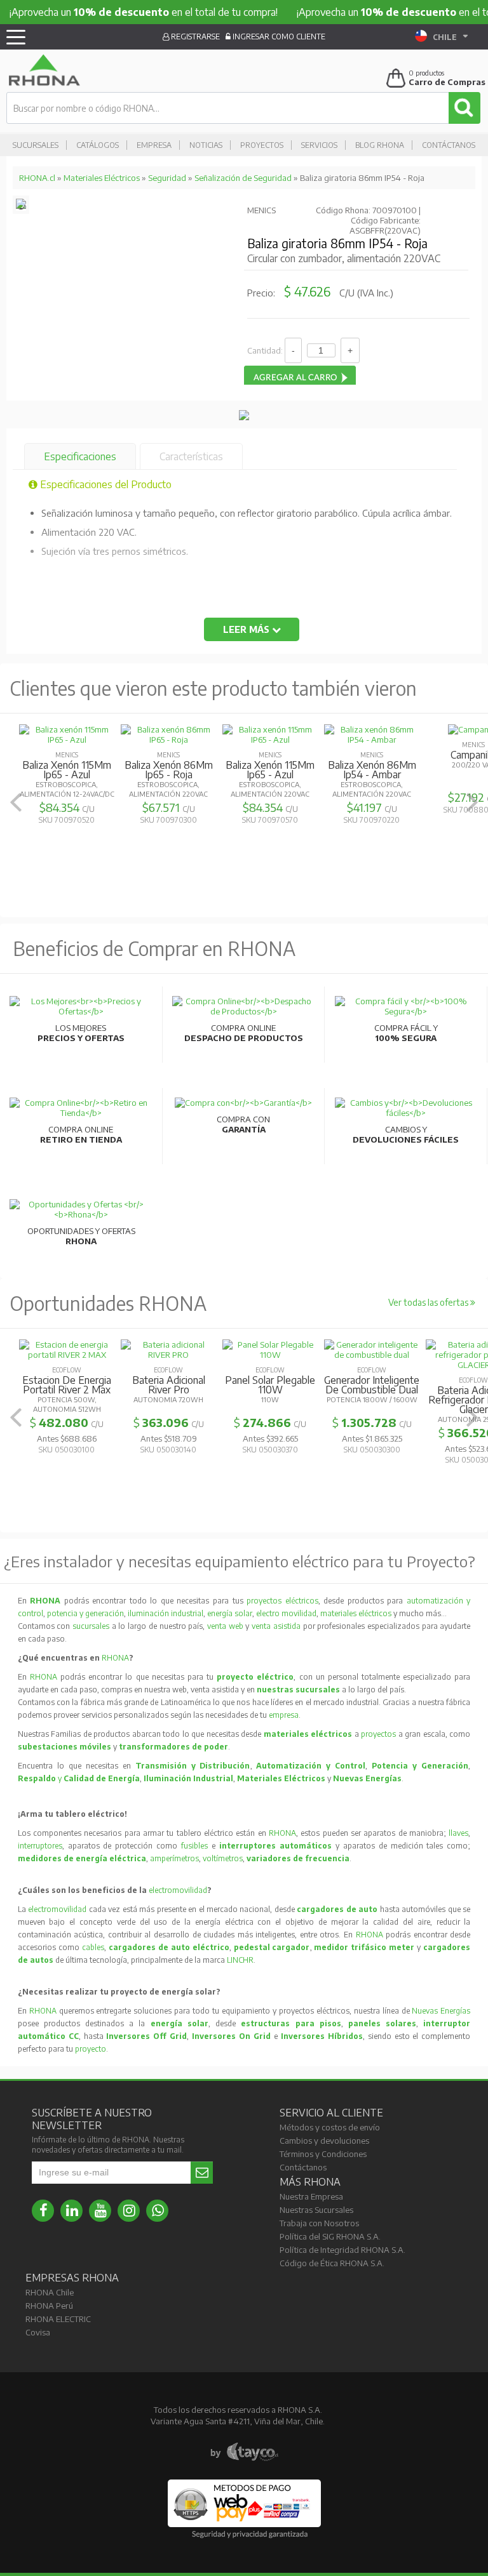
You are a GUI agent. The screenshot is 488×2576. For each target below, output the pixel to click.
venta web (225, 1626)
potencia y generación (85, 1613)
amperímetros (174, 1858)
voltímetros (223, 1858)
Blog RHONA (380, 145)
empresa (284, 1715)
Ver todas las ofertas (429, 1302)
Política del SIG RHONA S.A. (330, 2236)
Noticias (206, 145)
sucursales (92, 1626)
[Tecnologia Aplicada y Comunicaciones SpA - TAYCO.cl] (244, 2452)
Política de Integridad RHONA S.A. (342, 2250)
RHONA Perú (49, 2306)
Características (191, 456)
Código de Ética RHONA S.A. (332, 2263)
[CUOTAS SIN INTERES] (244, 417)
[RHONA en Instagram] (129, 2211)
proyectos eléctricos (282, 1601)
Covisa (38, 2332)
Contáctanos (449, 145)
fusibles (196, 1846)
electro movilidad (286, 1613)
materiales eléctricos (356, 1613)
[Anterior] (16, 802)
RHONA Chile (50, 2292)
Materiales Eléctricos (102, 178)
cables (93, 1947)
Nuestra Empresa (311, 2196)
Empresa (154, 145)
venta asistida (276, 1626)
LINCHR (240, 1960)
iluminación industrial (166, 1613)
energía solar (230, 1613)
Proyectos (262, 145)
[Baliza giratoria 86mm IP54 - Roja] (21, 206)
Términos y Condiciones (323, 2154)
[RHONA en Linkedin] (71, 2211)
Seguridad (167, 178)
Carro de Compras (447, 82)
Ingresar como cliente (278, 37)
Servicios (319, 145)
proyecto (91, 2049)
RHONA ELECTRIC (58, 2319)
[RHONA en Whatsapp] (157, 2211)
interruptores (40, 1846)
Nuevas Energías (441, 2011)
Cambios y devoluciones (324, 2141)
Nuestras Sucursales (316, 2210)
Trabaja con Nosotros (319, 2223)
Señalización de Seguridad (243, 178)
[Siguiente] (472, 802)
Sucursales (36, 145)
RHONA (115, 1658)
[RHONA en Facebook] (43, 2211)
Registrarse (194, 37)
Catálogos (98, 145)
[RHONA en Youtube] (100, 2211)
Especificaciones (80, 456)
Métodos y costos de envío (330, 2127)
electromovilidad (178, 1890)
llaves (458, 1833)
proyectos (378, 1734)
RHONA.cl (37, 178)
